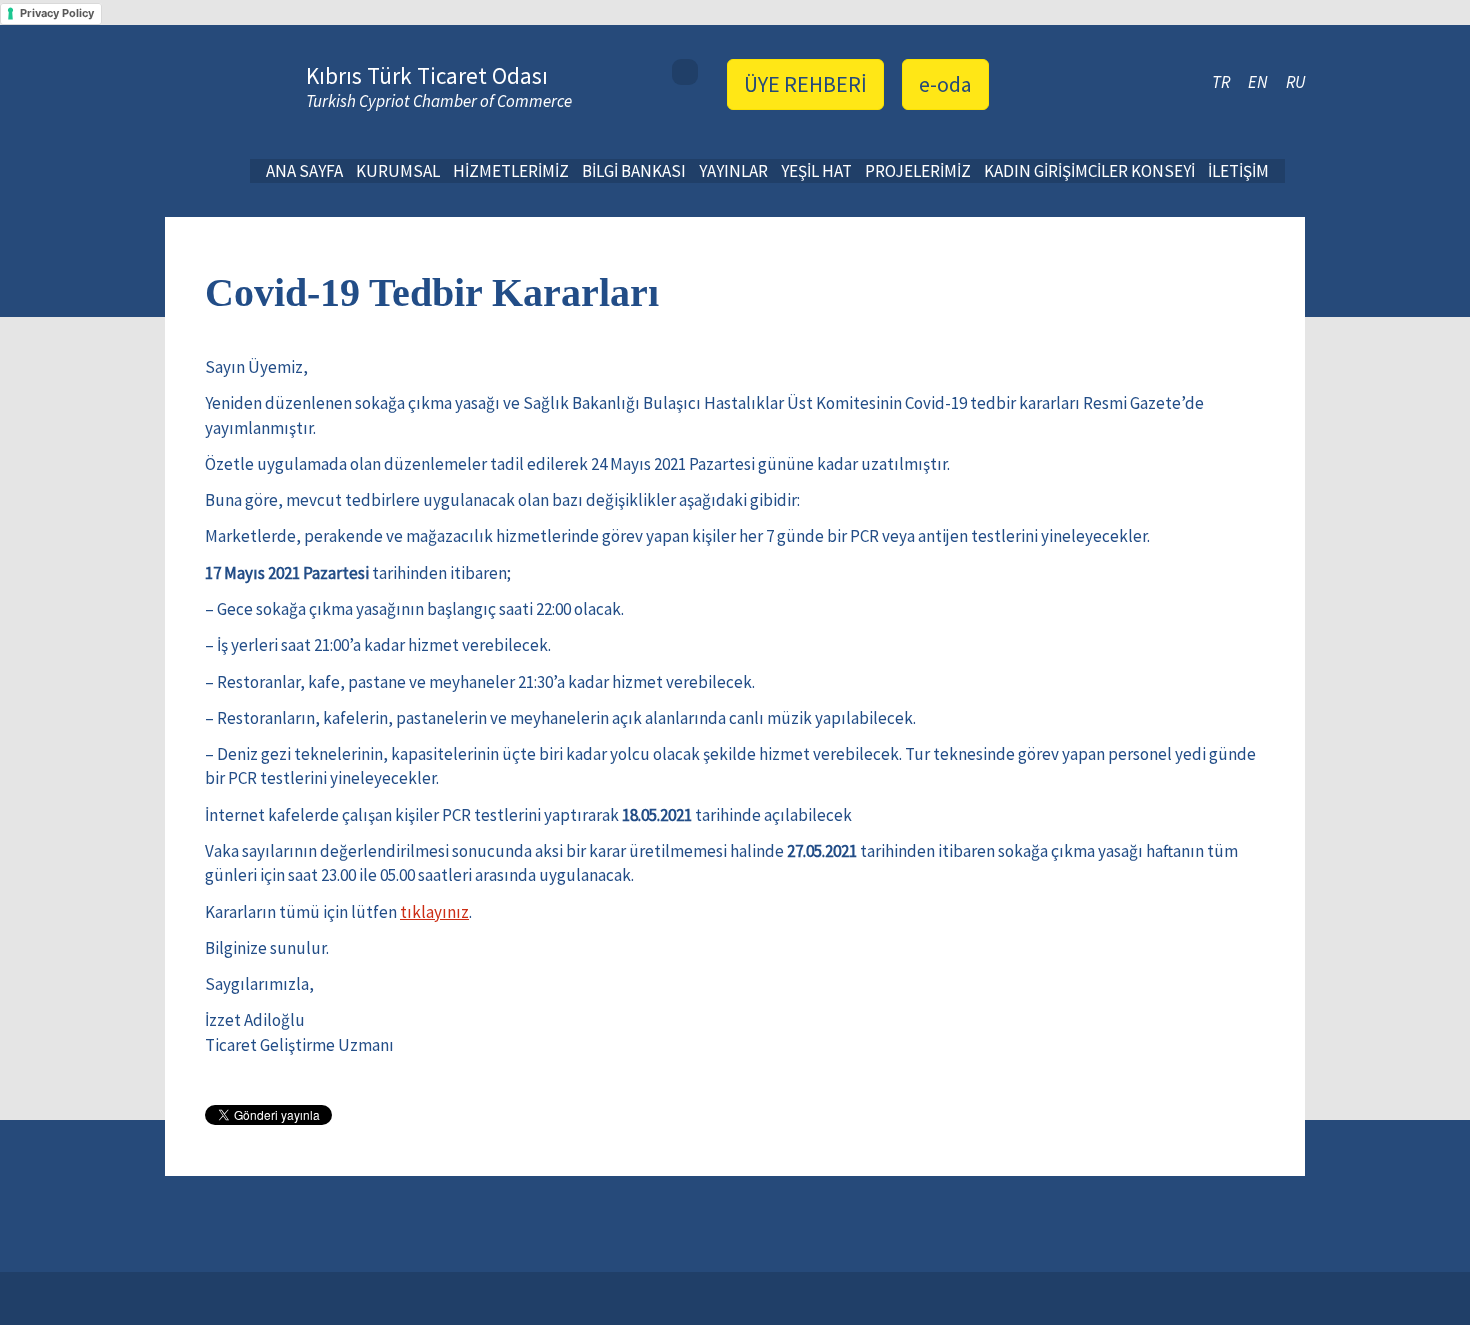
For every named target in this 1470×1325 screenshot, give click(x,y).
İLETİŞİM (1238, 171)
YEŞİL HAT (816, 171)
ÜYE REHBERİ (805, 84)
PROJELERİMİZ (918, 171)
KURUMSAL (398, 171)
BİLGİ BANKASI (634, 171)
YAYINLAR (733, 171)
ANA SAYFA (304, 171)
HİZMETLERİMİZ (511, 171)
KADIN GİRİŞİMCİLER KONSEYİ (1089, 171)
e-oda (945, 84)
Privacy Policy (57, 13)
